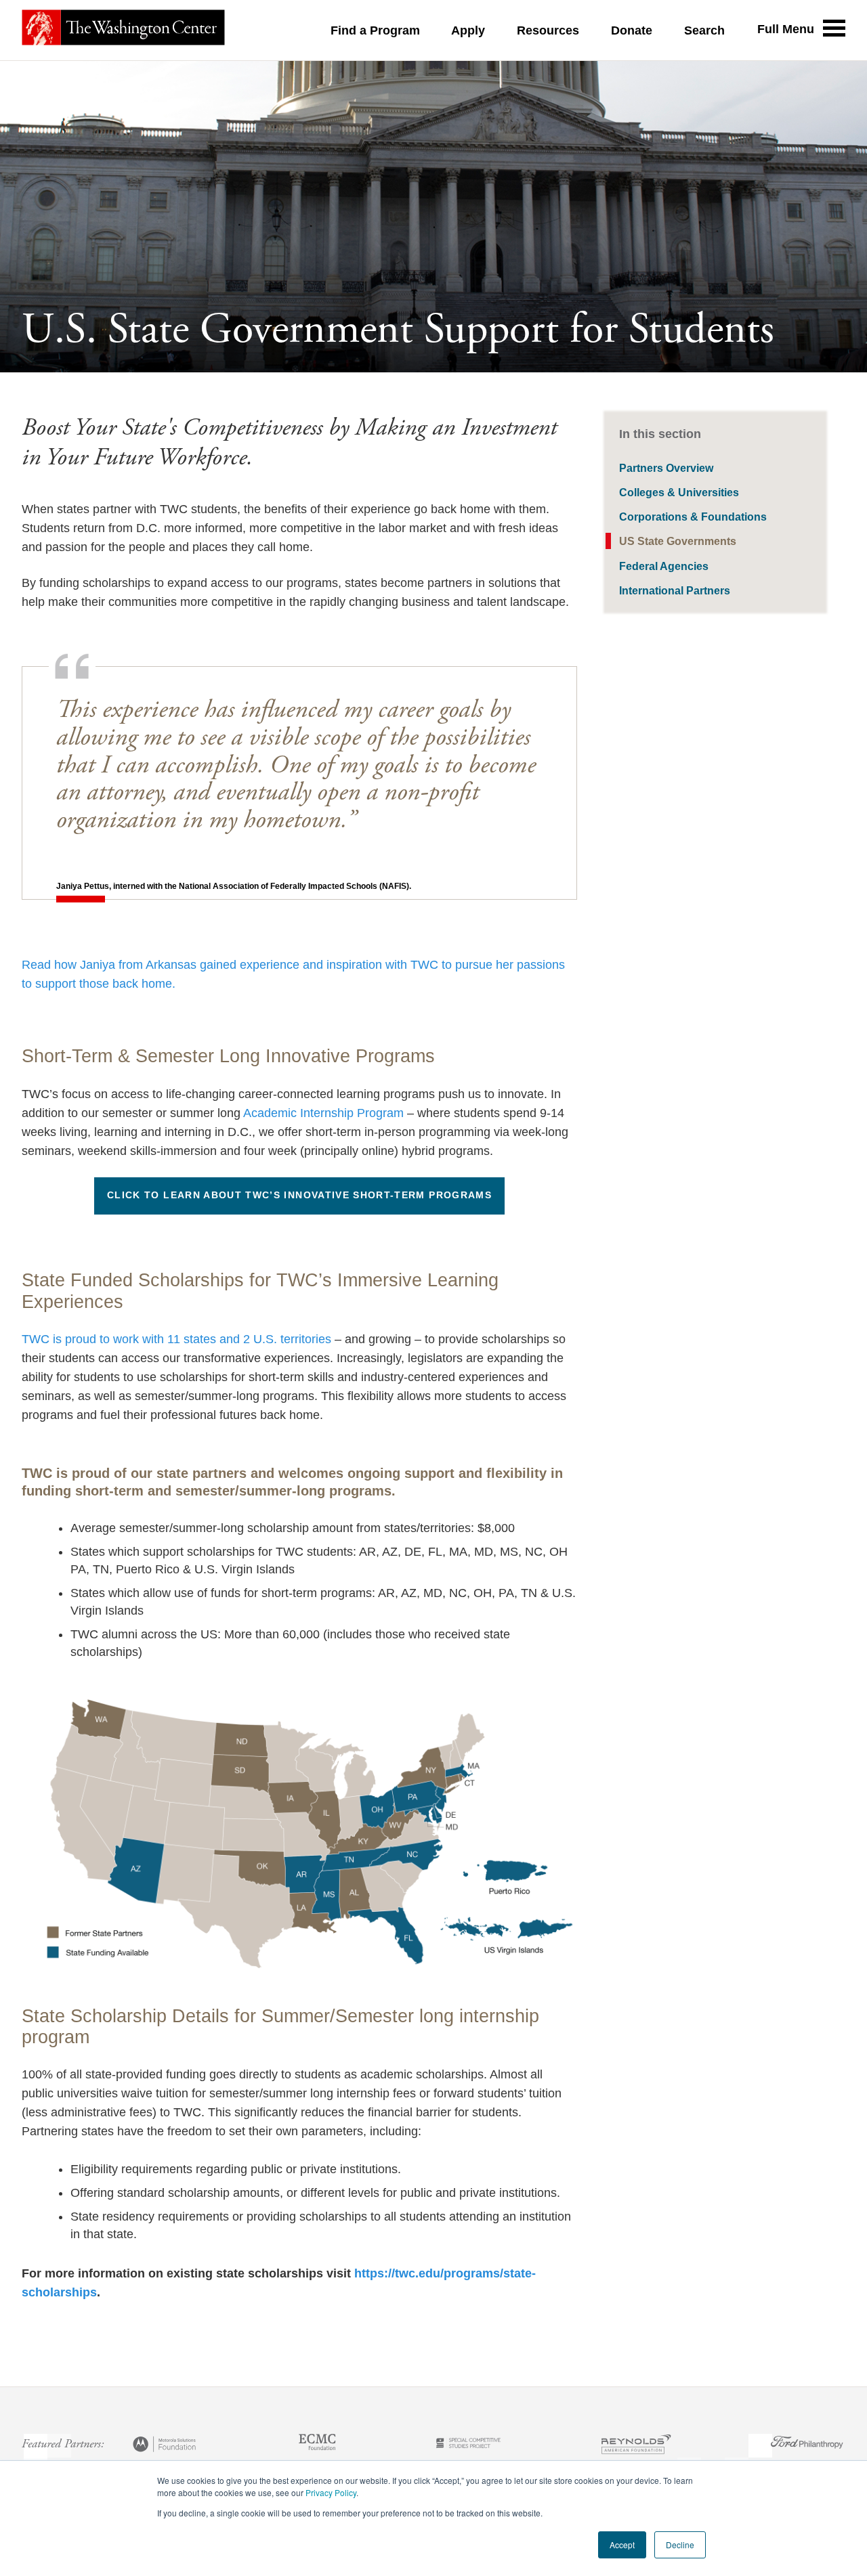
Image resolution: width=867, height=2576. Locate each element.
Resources (548, 30)
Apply (468, 30)
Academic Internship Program (323, 1113)
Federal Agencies (664, 566)
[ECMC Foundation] (318, 2446)
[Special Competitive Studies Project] (468, 2446)
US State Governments (678, 541)
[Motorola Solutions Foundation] (166, 2446)
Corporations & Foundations (693, 517)
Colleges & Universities (679, 492)
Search (704, 30)
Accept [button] (622, 2545)
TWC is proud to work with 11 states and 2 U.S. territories (176, 1339)
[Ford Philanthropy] (807, 2446)
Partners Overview (666, 468)
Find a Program (375, 30)
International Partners (675, 590)
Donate (632, 30)
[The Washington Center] (123, 30)
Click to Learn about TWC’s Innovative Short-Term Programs (299, 1195)
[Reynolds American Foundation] (636, 2446)
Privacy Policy (331, 2492)
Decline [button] (680, 2545)
